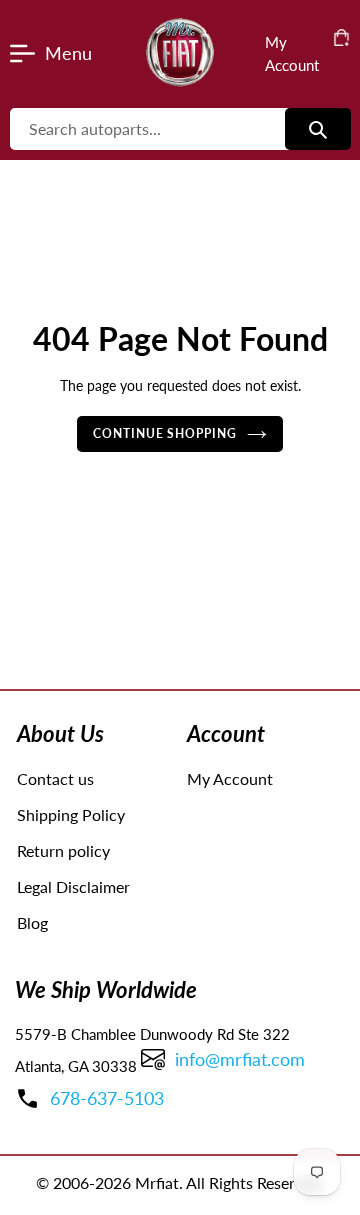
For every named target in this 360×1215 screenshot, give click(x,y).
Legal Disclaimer (73, 886)
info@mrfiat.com (240, 1059)
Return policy (63, 850)
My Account (230, 778)
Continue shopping (165, 433)
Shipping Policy (71, 814)
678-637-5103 (107, 1098)
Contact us (55, 778)
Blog (32, 922)
